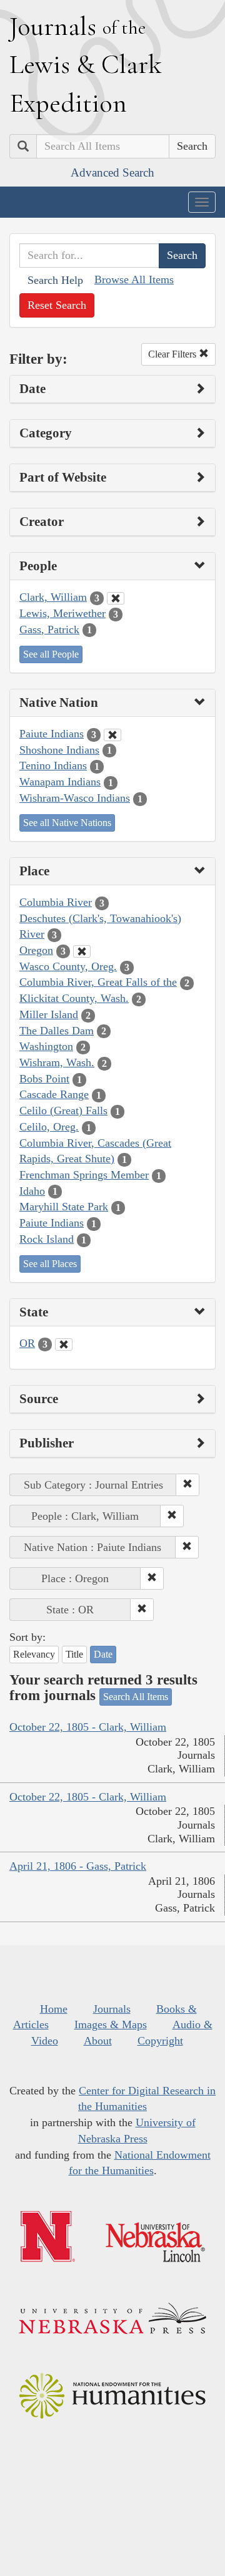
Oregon (36, 950)
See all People (51, 654)
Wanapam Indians (60, 782)
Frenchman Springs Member (84, 1175)
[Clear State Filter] (64, 1344)
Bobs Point (44, 1079)
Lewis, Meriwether (62, 613)
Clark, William (53, 597)
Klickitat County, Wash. (74, 998)
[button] (187, 1485)
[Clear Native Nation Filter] (112, 735)
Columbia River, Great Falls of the (98, 982)
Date (103, 1654)
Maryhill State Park (64, 1207)
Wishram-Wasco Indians (75, 798)
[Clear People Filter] (116, 598)
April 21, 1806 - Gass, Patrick (78, 1866)
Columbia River (56, 902)
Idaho (32, 1191)
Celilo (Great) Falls (63, 1111)
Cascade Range (54, 1094)
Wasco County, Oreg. (68, 966)
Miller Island (49, 1014)
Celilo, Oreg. (49, 1127)
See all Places (50, 1264)
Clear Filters (173, 354)
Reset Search (57, 305)
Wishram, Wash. (57, 1062)
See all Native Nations (67, 823)
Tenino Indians (53, 766)
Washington (46, 1046)
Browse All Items (134, 279)
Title (74, 1654)
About (98, 2041)
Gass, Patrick (49, 629)
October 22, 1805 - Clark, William (88, 1727)
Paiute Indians (52, 734)
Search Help (55, 280)
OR (27, 1343)
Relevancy (34, 1654)
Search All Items (136, 1697)
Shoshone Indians (59, 750)
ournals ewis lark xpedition (86, 64)
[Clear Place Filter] (82, 951)
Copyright (160, 2041)
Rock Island (47, 1239)
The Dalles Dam (57, 1031)
